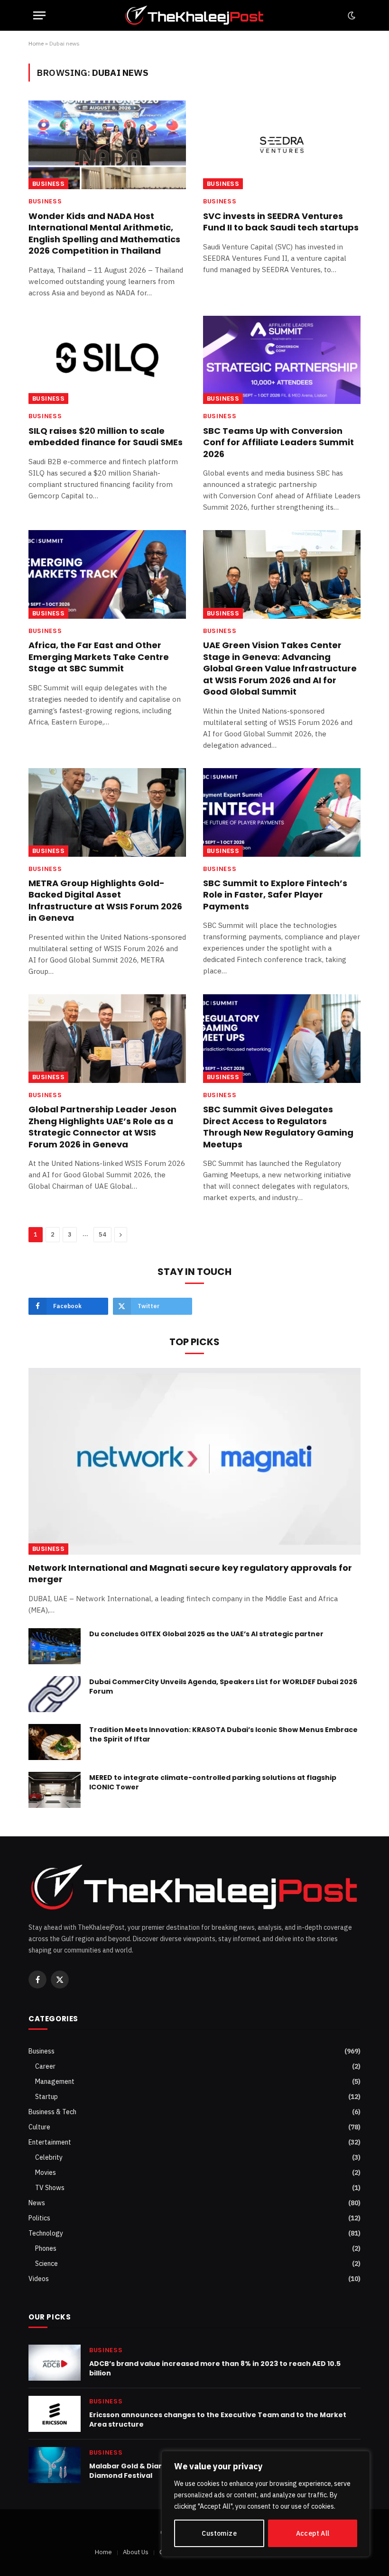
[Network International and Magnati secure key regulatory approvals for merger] (194, 1461)
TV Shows (50, 2188)
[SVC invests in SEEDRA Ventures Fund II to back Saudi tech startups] (282, 145)
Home (36, 43)
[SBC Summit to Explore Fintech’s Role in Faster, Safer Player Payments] (282, 812)
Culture (39, 2127)
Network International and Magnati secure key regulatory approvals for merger (190, 1574)
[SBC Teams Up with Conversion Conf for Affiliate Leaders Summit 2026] (282, 360)
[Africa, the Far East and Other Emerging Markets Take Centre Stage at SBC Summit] (107, 574)
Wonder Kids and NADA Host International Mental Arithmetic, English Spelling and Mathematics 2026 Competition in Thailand (104, 234)
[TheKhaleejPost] (194, 15)
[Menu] (39, 15)
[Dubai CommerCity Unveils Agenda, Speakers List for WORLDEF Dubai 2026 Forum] (55, 1694)
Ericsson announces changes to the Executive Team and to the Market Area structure (218, 2420)
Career (45, 2066)
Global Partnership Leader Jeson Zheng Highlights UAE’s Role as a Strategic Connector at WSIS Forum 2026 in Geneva (102, 1127)
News (37, 2203)
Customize (219, 2533)
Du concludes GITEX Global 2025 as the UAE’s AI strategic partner (206, 1634)
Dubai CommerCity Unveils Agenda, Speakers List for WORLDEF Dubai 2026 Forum (223, 1687)
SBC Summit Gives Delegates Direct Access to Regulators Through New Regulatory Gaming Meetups (278, 1127)
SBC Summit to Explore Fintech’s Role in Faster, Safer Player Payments (275, 895)
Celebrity (49, 2157)
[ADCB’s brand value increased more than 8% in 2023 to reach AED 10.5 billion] (55, 2363)
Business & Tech (52, 2112)
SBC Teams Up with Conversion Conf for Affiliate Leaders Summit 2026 (278, 443)
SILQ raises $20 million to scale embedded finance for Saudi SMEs (106, 437)
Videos (39, 2279)
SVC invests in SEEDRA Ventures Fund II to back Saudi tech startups (281, 222)
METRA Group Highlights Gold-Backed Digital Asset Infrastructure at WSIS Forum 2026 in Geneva (105, 901)
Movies (46, 2173)
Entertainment (50, 2142)
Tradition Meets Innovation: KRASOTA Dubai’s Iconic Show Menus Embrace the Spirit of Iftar (223, 1734)
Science (46, 2264)
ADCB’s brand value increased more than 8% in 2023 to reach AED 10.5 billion (215, 2368)
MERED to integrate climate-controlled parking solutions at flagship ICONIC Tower (213, 1782)
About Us (136, 2552)
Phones (46, 2248)
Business (48, 184)
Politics (39, 2218)
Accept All (313, 2533)
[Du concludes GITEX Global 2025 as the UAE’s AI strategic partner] (55, 1646)
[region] (266, 2504)
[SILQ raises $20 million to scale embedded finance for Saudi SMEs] (107, 360)
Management (55, 2081)
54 (102, 1234)
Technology (46, 2233)
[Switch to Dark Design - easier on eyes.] (351, 16)
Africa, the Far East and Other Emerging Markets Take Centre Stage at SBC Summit (99, 657)
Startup (46, 2097)
